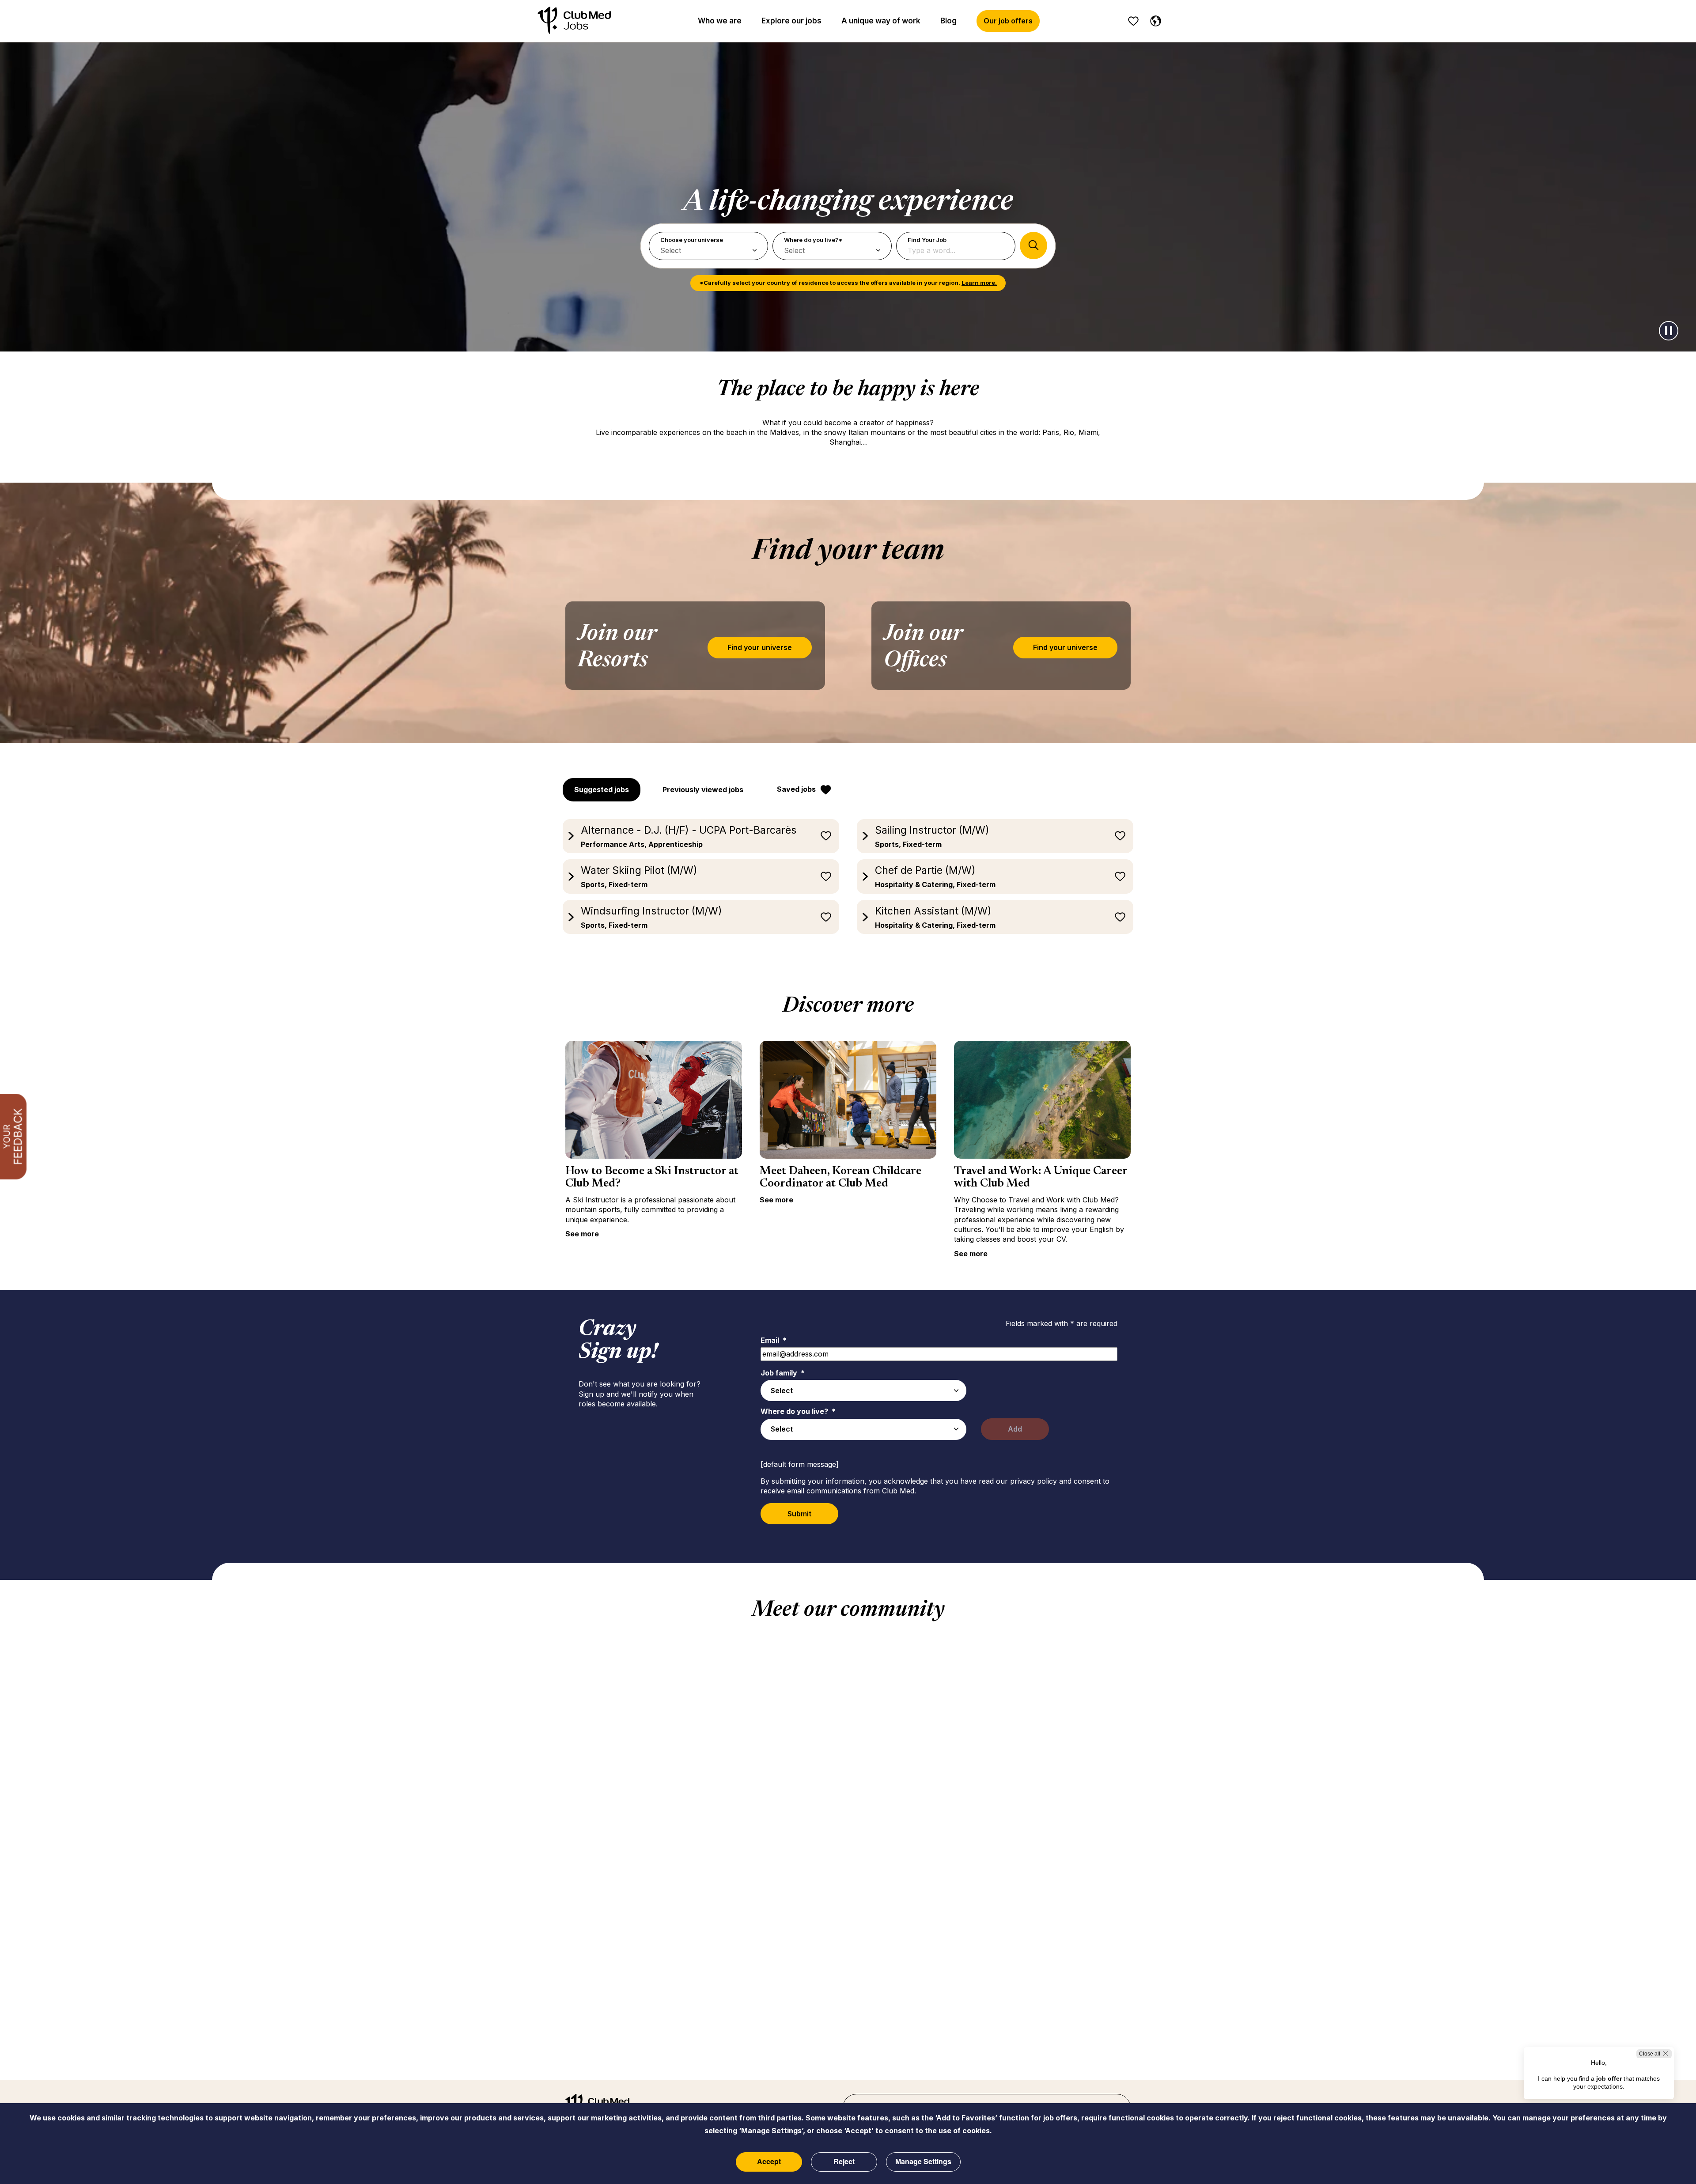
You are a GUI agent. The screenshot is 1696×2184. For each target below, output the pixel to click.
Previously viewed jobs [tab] (703, 790)
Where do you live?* (813, 240)
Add (1015, 1429)
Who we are (720, 21)
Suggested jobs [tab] (602, 790)
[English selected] (1154, 19)
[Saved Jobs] (1133, 21)
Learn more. (979, 283)
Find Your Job (927, 240)
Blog (948, 21)
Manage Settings (923, 2161)
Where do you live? (798, 1411)
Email (774, 1340)
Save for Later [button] (826, 836)
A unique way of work (881, 21)
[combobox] (863, 1391)
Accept (769, 2161)
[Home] (574, 21)
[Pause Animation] (1669, 331)
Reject (844, 2161)
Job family (783, 1373)
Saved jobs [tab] (796, 789)
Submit (799, 1514)
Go (1033, 246)
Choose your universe (692, 240)
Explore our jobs (791, 21)
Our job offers (1008, 21)
